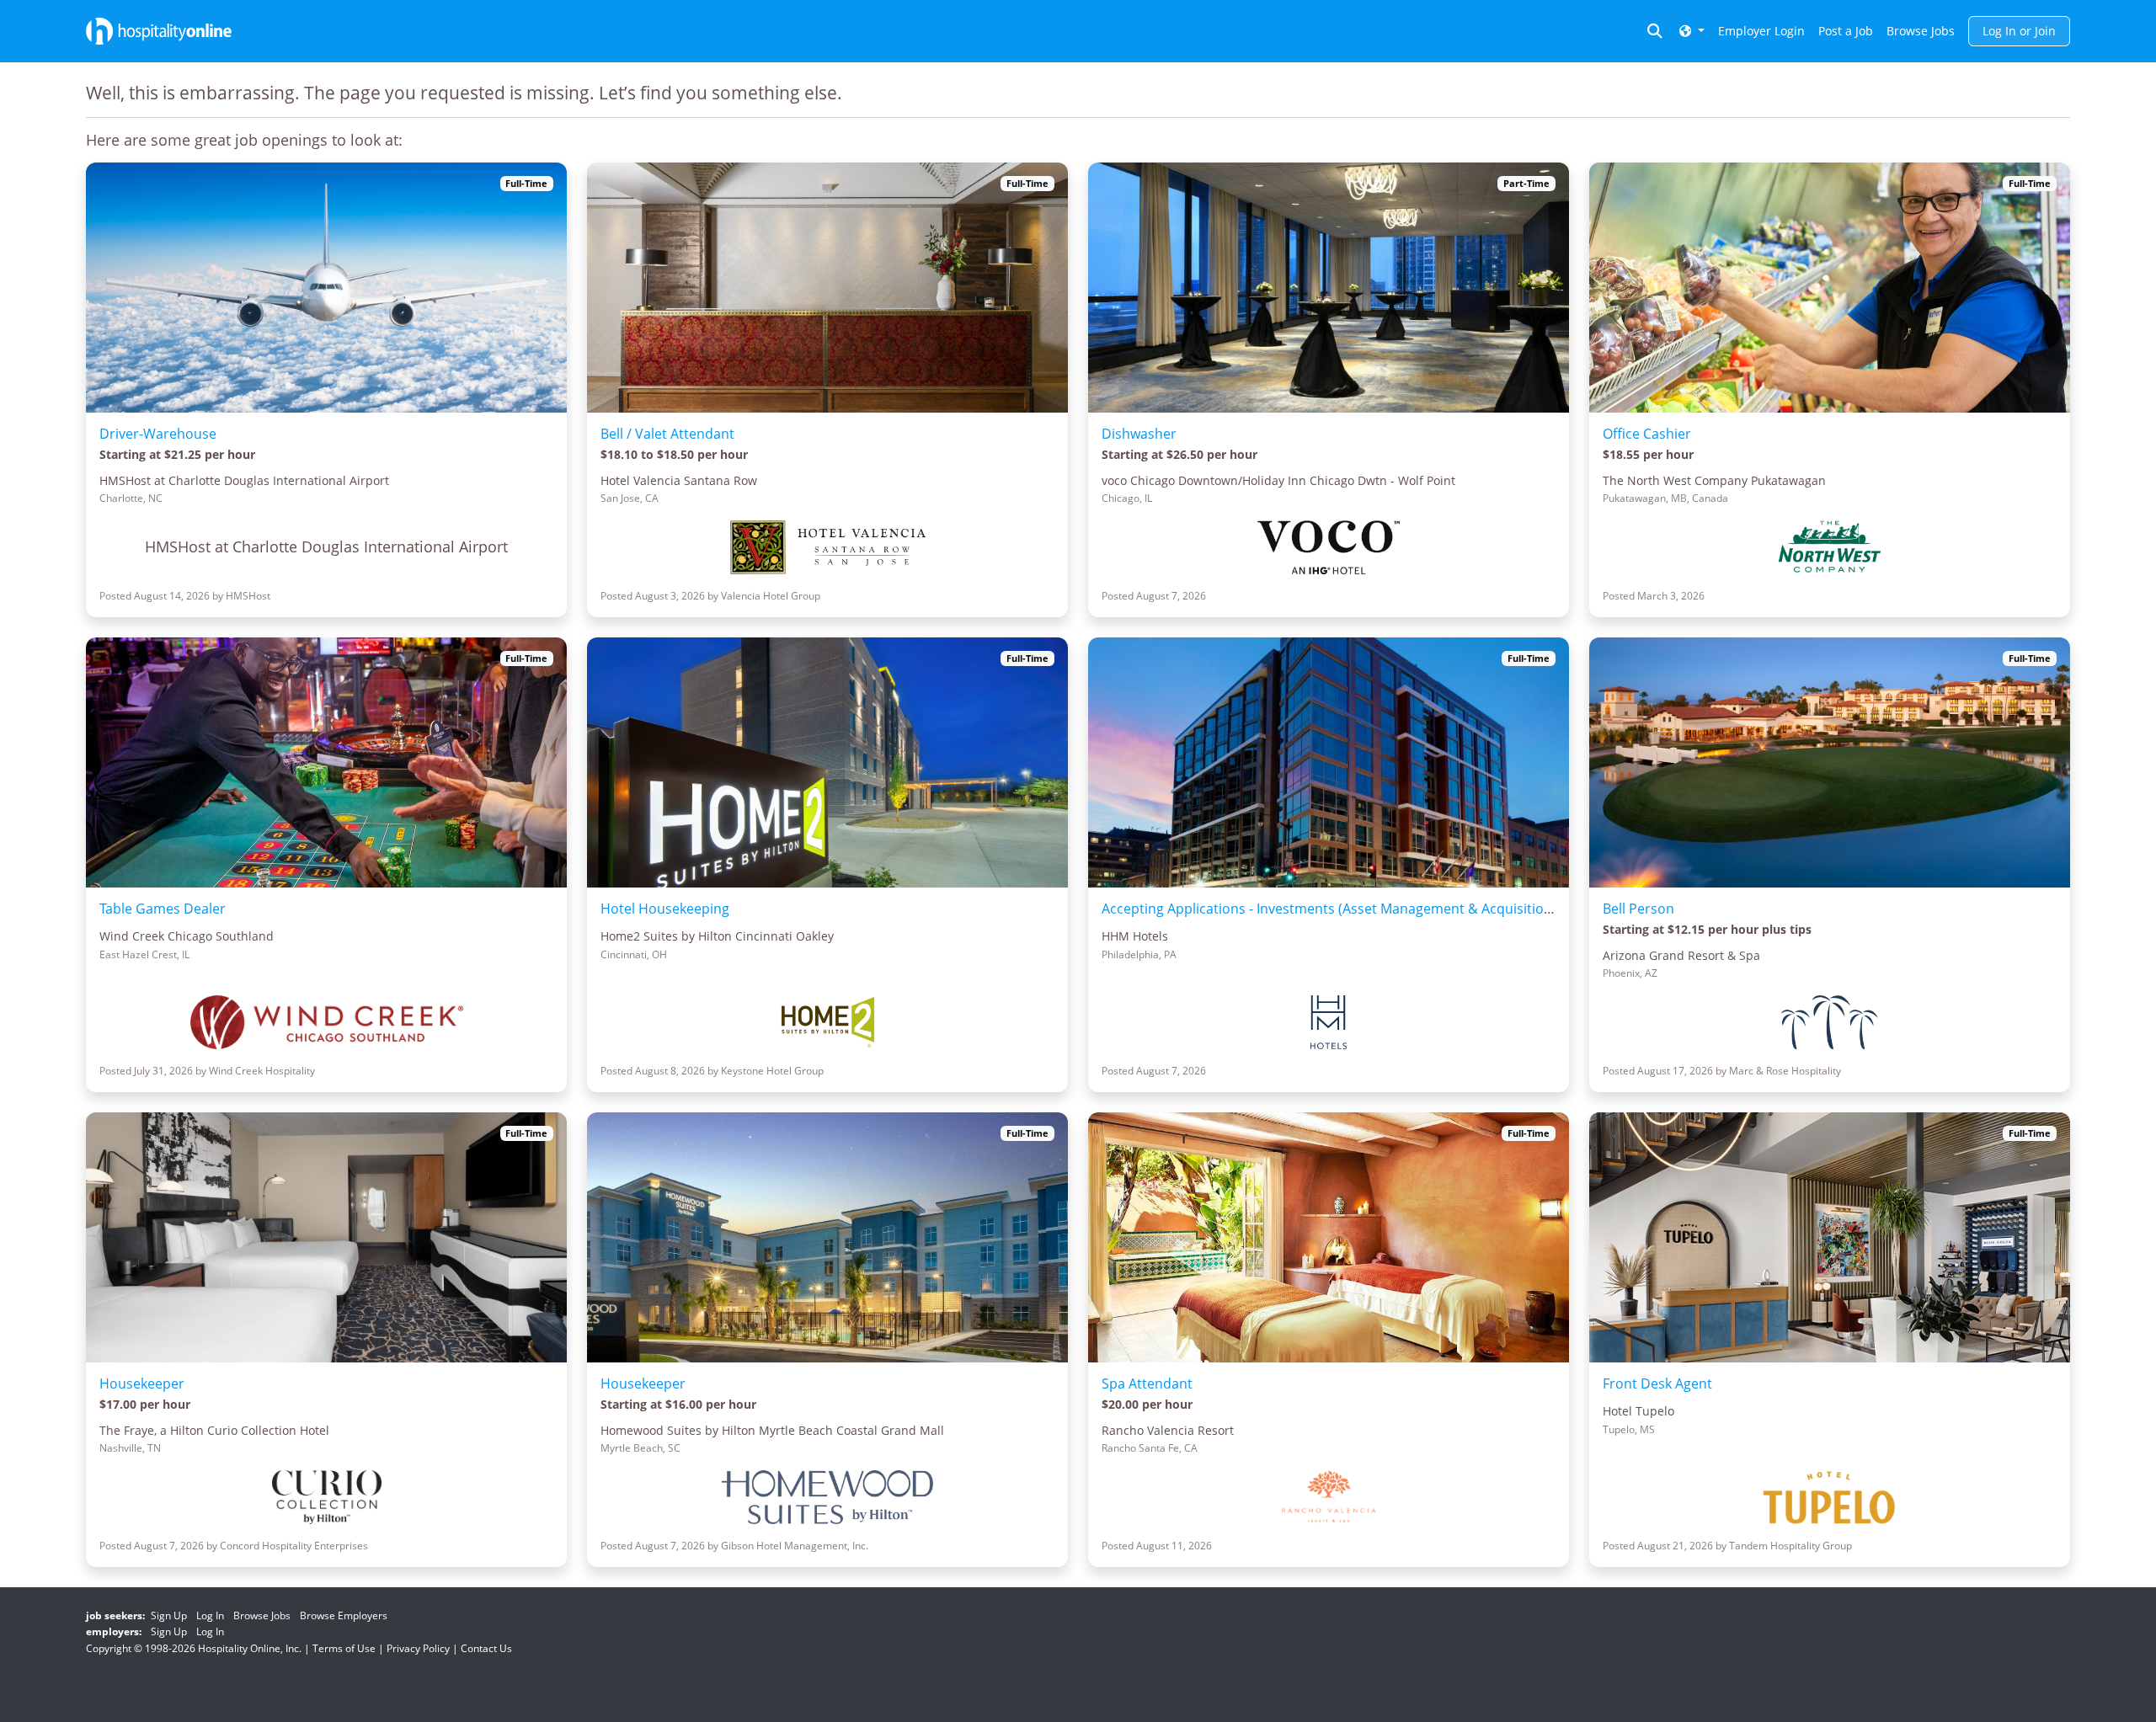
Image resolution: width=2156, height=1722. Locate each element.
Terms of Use (344, 1648)
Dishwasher (1139, 434)
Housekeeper (142, 1383)
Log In (210, 1615)
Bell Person (1638, 909)
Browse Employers (344, 1615)
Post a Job (1846, 31)
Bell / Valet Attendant (667, 434)
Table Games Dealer (163, 909)
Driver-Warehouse (158, 434)
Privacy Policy (418, 1648)
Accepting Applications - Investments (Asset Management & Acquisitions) (1332, 909)
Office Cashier (1647, 434)
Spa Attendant (1147, 1383)
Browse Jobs (1921, 31)
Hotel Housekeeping (665, 909)
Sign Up (169, 1615)
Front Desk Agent (1657, 1383)
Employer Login (1761, 31)
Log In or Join (2019, 31)
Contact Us (486, 1648)
